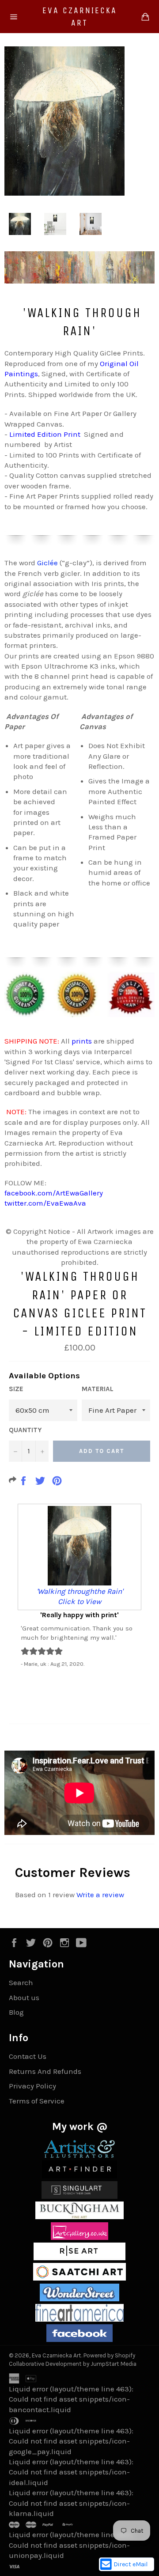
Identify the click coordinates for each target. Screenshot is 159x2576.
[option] (79, 1585)
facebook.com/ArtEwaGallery (54, 1193)
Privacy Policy (32, 2086)
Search (21, 1982)
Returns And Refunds (45, 2071)
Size (16, 1389)
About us (24, 1997)
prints (82, 1041)
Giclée (47, 563)
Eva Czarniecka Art (80, 17)
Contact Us (28, 2056)
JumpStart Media (114, 2364)
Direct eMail (131, 2564)
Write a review (100, 1895)
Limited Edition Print (45, 434)
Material (98, 1389)
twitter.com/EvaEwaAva (45, 1203)
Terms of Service (37, 2101)
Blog (16, 2012)
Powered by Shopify (109, 2355)
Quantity (25, 1430)
